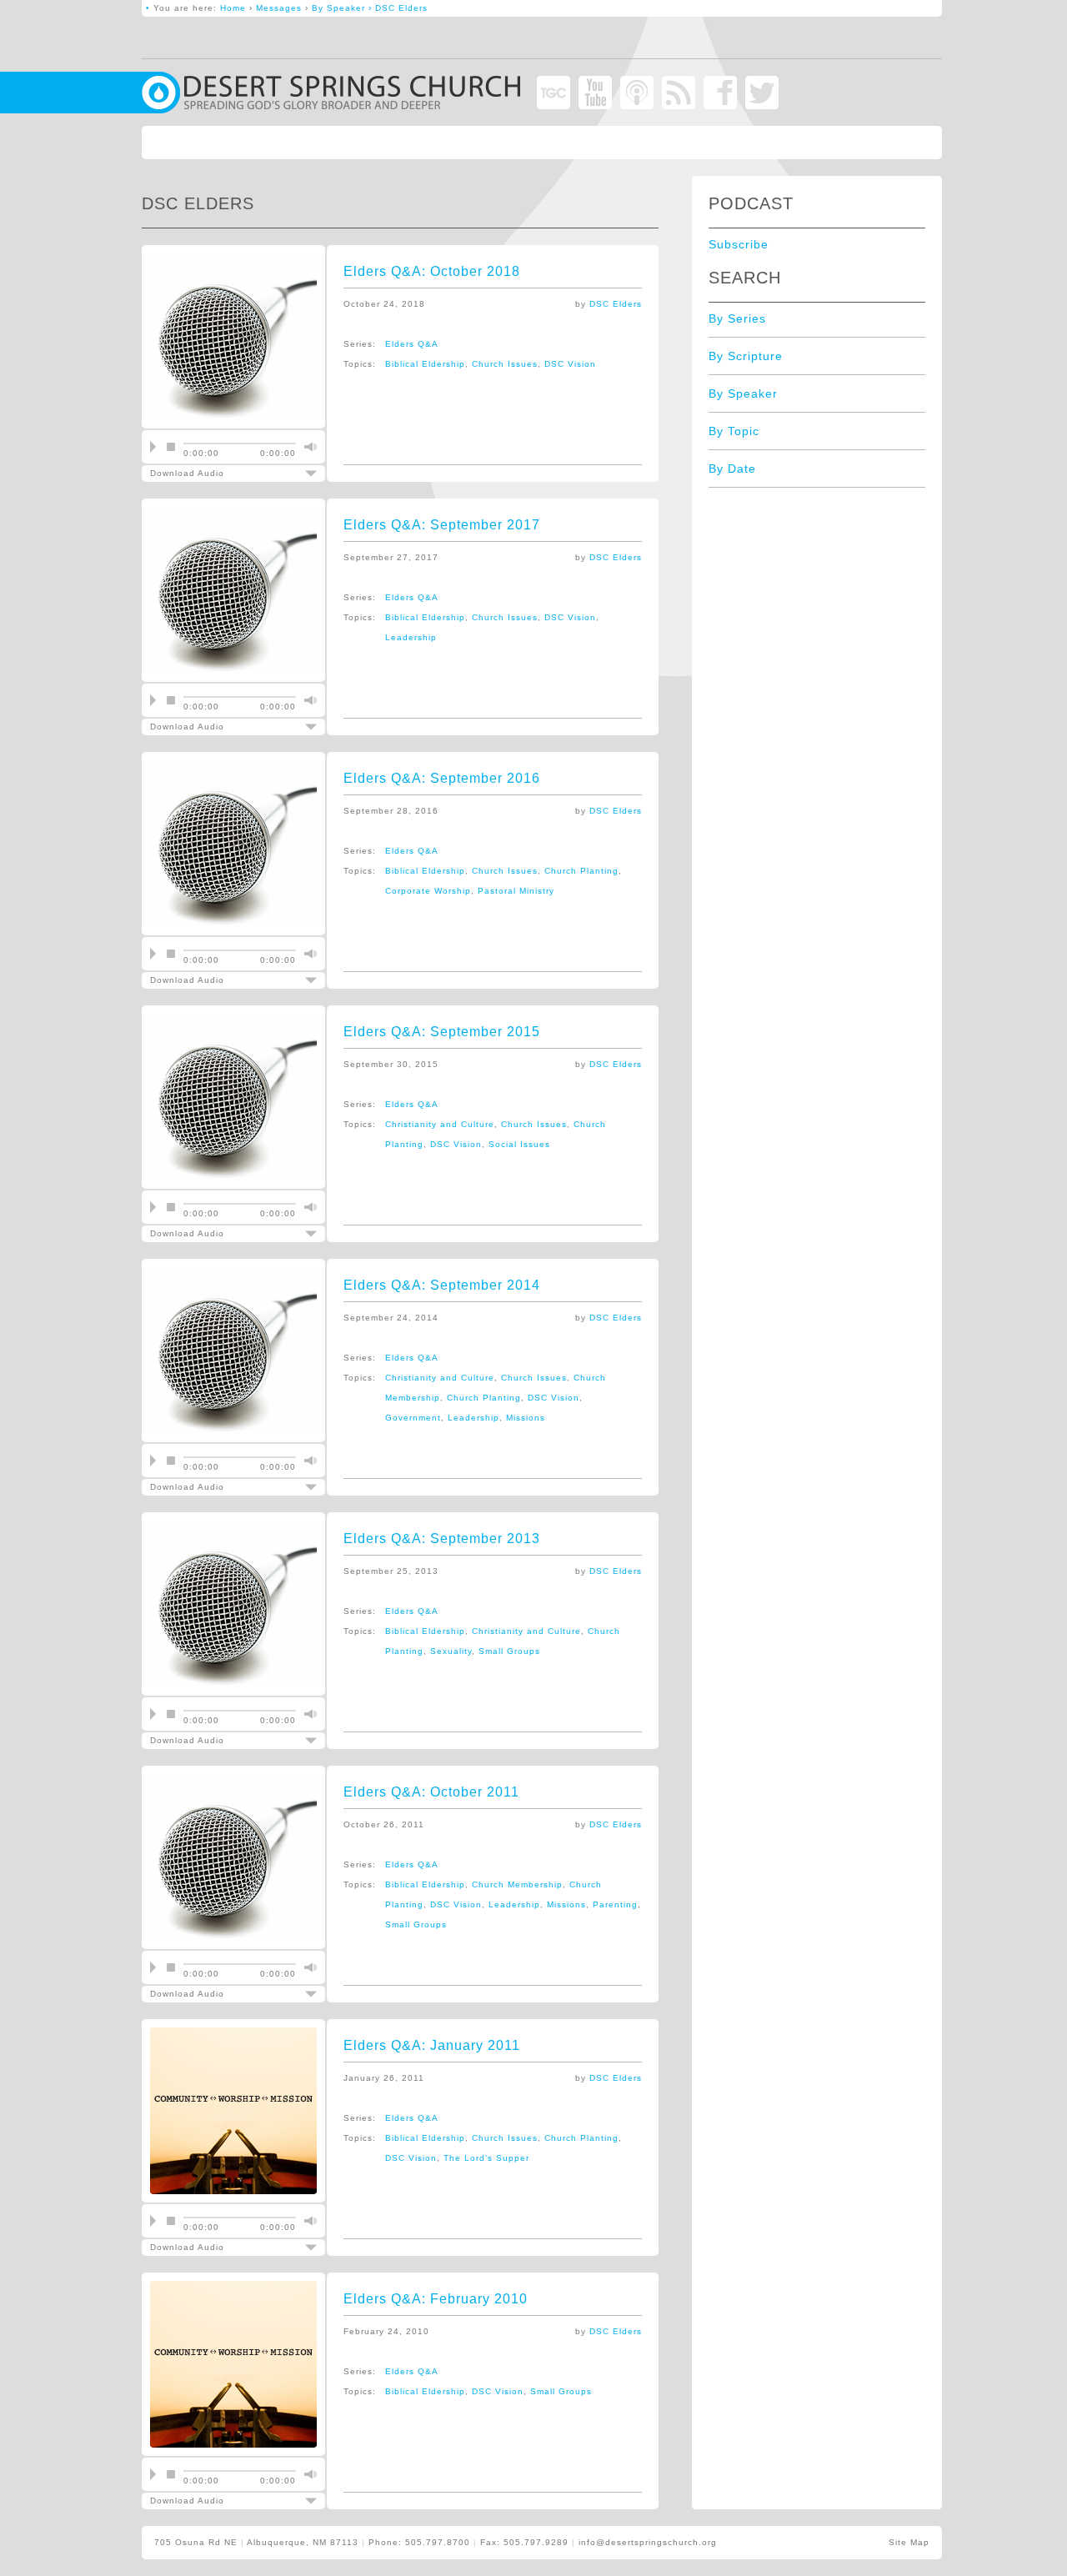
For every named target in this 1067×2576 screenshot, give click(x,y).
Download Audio (222, 473)
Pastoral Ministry (516, 891)
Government (413, 1418)
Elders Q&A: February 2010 (436, 2299)
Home (233, 8)
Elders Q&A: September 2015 (442, 1032)
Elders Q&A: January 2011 (432, 2045)
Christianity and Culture (440, 1124)
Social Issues (519, 1144)
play (153, 447)
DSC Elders (616, 304)
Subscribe (739, 244)
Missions (526, 1418)
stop (171, 447)
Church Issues (505, 364)
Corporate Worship (428, 891)
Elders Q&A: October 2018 (432, 271)
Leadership (411, 637)
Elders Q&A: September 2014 (442, 1285)
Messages (279, 8)
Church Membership (517, 1884)
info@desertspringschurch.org (648, 2542)
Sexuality (451, 1651)
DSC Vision (570, 364)
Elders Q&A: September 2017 (442, 525)
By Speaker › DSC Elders (370, 8)
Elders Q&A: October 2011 (431, 1792)
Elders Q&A (412, 344)
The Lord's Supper (486, 2158)
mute (308, 447)
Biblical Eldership (425, 364)
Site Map (909, 2542)
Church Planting (581, 871)
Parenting (615, 1904)
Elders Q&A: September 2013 (442, 1539)
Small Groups (509, 1651)
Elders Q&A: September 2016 (442, 778)
